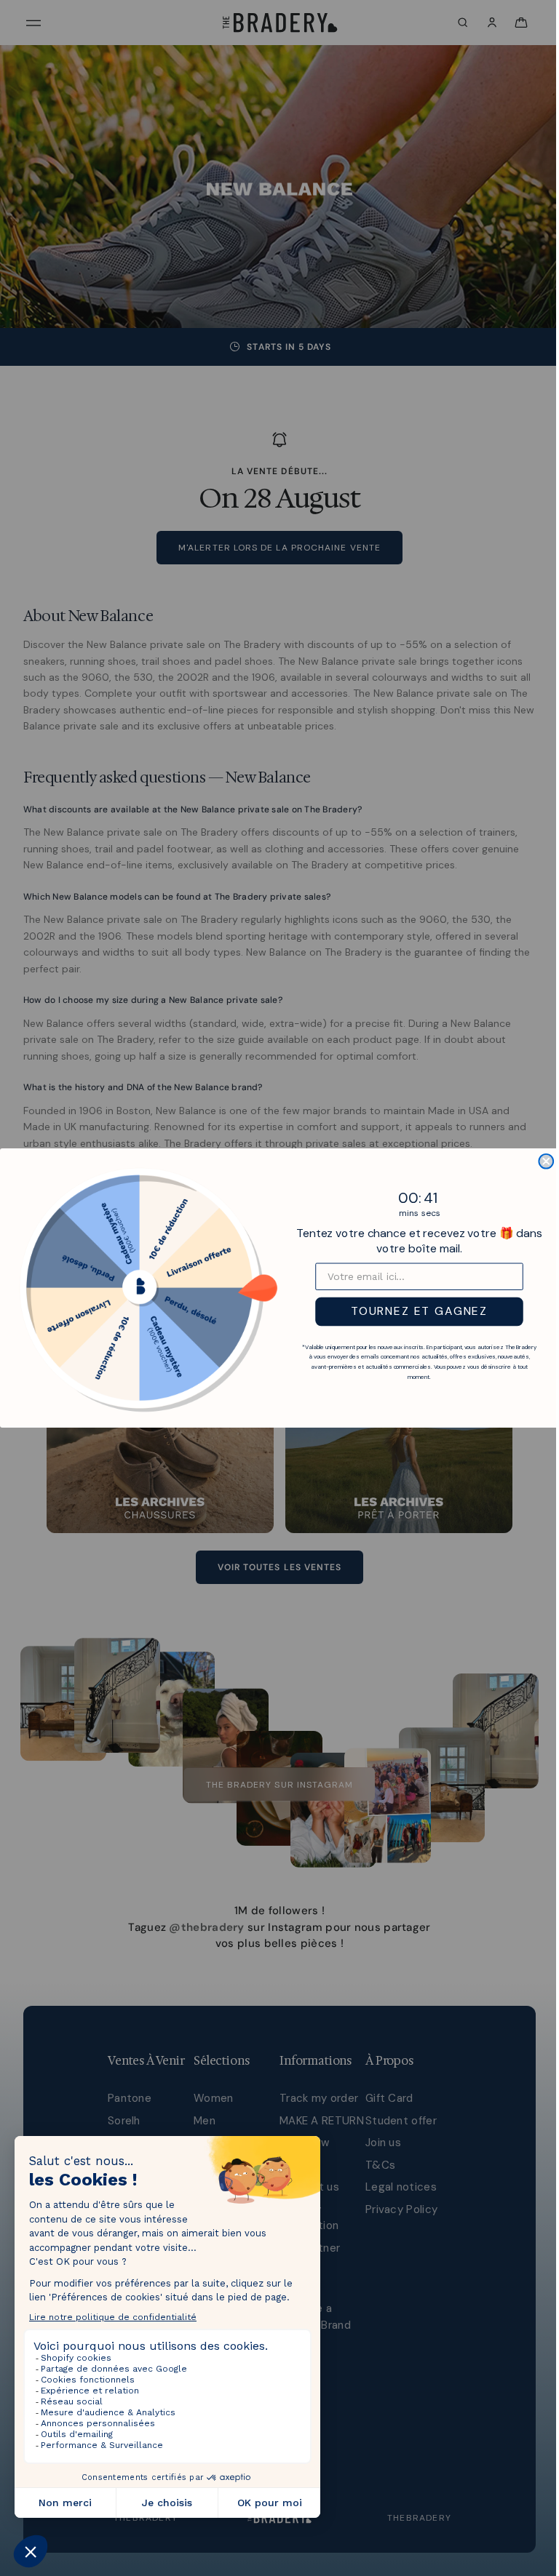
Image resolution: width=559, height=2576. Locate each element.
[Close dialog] (542, 1161)
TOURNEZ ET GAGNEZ (416, 1312)
